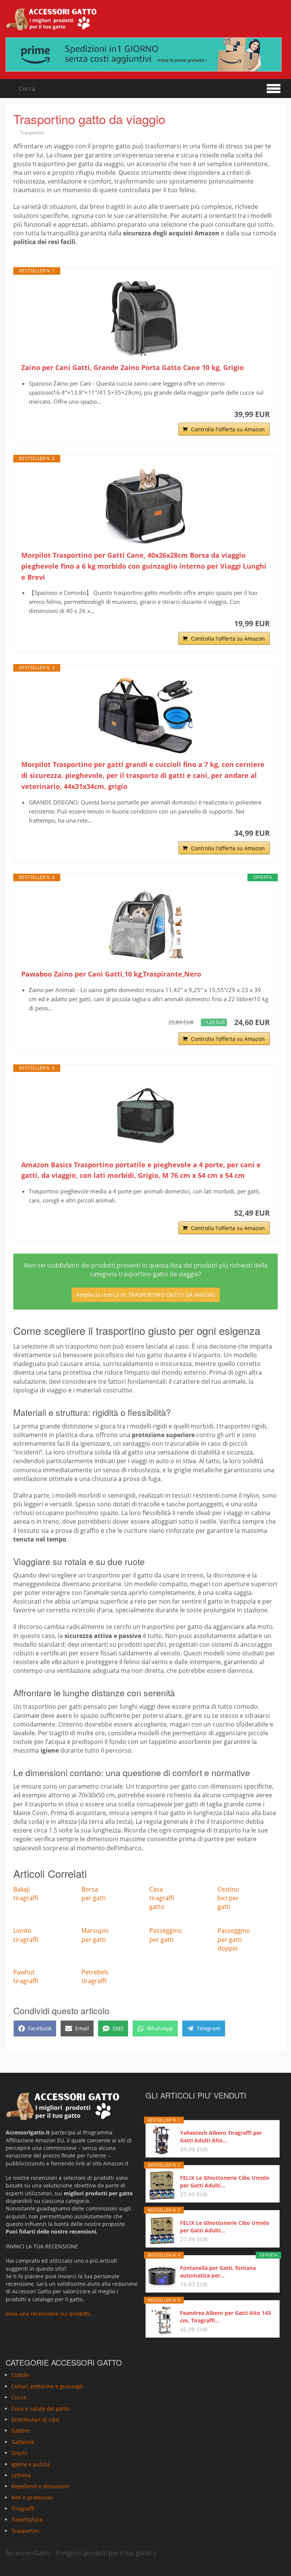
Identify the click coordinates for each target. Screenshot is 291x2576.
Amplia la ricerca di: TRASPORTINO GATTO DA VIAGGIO (146, 1295)
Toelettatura (27, 2519)
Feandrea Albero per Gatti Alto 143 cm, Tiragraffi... (225, 2317)
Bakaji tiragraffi (26, 1894)
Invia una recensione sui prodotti (48, 2314)
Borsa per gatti (94, 1894)
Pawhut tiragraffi (26, 1976)
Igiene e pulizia (31, 2464)
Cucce (19, 2397)
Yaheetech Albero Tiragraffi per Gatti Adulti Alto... (221, 2137)
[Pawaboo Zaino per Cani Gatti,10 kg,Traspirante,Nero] (145, 925)
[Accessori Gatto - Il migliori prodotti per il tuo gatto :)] (51, 19)
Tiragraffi (23, 2508)
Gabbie (20, 2431)
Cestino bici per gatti (228, 1898)
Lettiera (21, 2475)
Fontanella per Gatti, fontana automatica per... (218, 2272)
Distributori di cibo (35, 2420)
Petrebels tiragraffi (95, 1976)
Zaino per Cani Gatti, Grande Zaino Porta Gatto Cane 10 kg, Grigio (132, 367)
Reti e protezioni (32, 2497)
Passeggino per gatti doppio (234, 1939)
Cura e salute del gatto (40, 2408)
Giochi (19, 2453)
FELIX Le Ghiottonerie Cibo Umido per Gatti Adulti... (225, 2182)
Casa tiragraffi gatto (162, 1898)
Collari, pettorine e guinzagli (47, 2386)
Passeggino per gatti (166, 1935)
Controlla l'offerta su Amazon (228, 429)
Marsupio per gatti (95, 1935)
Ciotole (20, 2375)
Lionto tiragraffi (26, 1935)
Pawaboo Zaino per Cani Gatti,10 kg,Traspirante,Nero (111, 974)
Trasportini (32, 133)
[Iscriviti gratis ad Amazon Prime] (145, 54)
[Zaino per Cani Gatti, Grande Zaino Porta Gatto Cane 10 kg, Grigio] (145, 319)
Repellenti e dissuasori (40, 2486)
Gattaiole (23, 2441)
